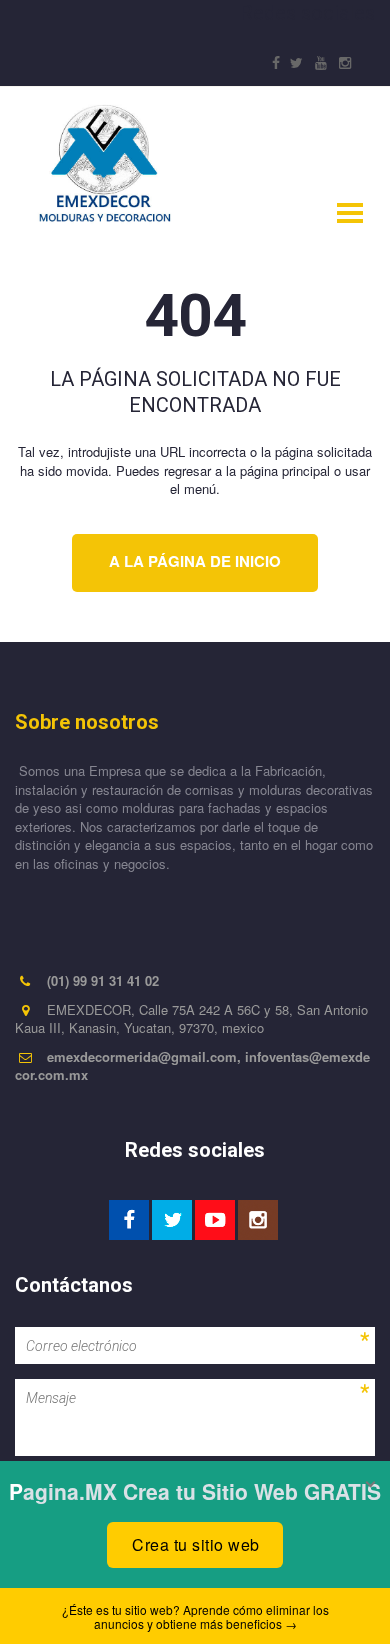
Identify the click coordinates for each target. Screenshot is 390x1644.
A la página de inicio (195, 561)
